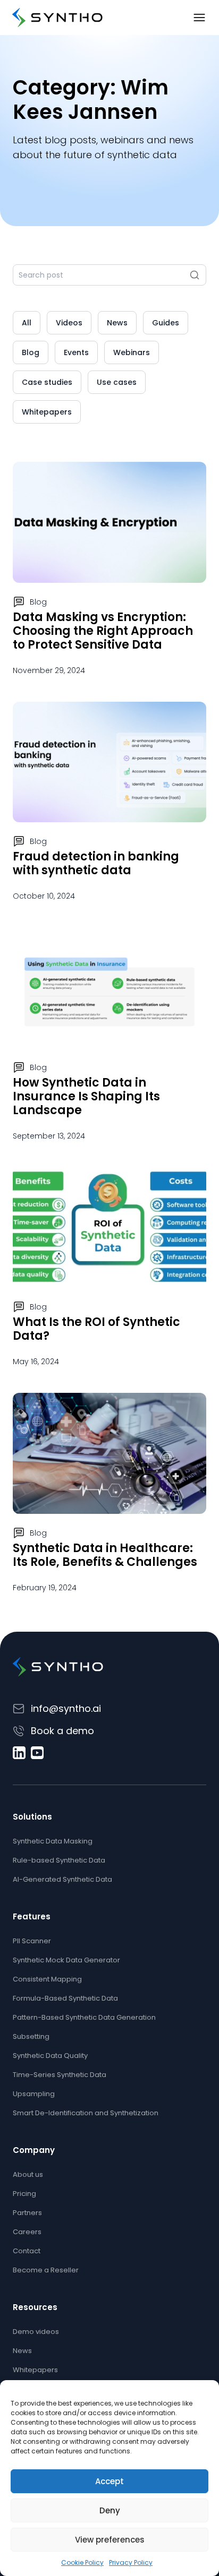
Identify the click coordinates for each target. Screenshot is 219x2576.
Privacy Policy (131, 2562)
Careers (27, 2232)
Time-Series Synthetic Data (60, 2075)
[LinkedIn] (19, 1753)
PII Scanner (32, 1941)
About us (28, 2174)
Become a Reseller (46, 2270)
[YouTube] (37, 1753)
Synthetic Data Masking (53, 1841)
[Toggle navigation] (199, 18)
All (27, 323)
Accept (109, 2481)
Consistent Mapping (47, 1979)
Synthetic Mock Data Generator (66, 1960)
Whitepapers (47, 412)
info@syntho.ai (66, 1708)
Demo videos (36, 2332)
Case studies (47, 382)
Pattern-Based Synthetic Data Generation (84, 2017)
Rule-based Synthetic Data (59, 1860)
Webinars (132, 352)
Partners (27, 2213)
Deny (110, 2510)
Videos (69, 323)
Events (76, 352)
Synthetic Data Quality (50, 2056)
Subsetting (31, 2036)
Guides (166, 323)
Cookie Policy (82, 2562)
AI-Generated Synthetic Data (62, 1879)
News (117, 323)
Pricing (24, 2194)
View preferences (110, 2540)
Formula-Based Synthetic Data (65, 1998)
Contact (27, 2251)
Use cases (117, 382)
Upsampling (34, 2094)
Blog (31, 352)
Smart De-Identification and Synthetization (86, 2113)
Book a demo (62, 1731)
